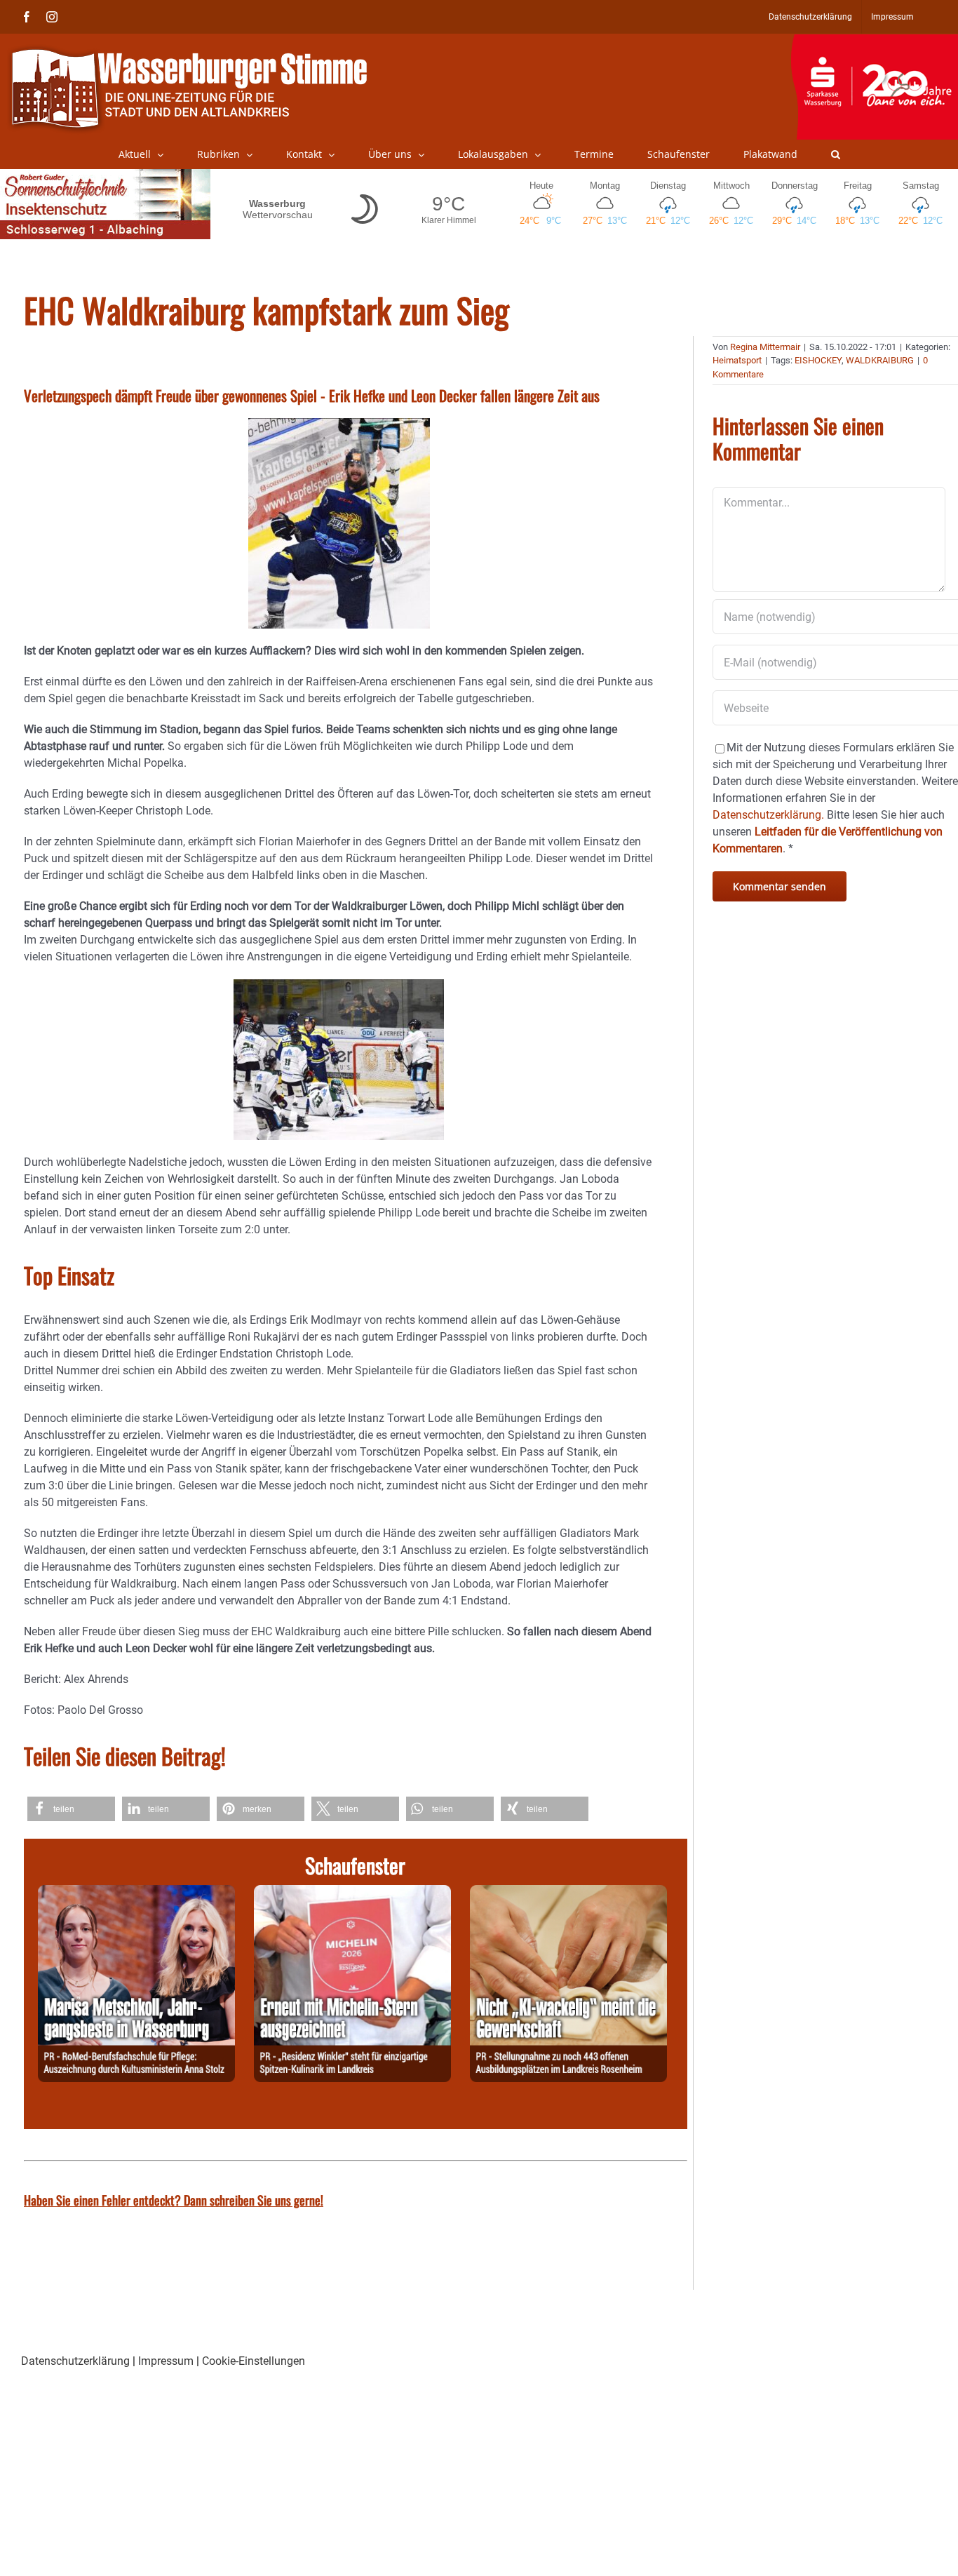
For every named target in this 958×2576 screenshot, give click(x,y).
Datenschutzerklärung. (768, 815)
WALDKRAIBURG (880, 360)
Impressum (166, 2361)
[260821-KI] (568, 1893)
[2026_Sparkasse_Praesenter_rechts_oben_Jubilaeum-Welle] (874, 41)
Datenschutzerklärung (75, 2361)
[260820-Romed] (136, 1893)
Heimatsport (737, 360)
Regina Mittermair (765, 347)
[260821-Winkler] (352, 1893)
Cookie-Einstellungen (254, 2361)
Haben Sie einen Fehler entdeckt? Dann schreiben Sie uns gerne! (174, 2200)
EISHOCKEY (818, 360)
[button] (836, 154)
